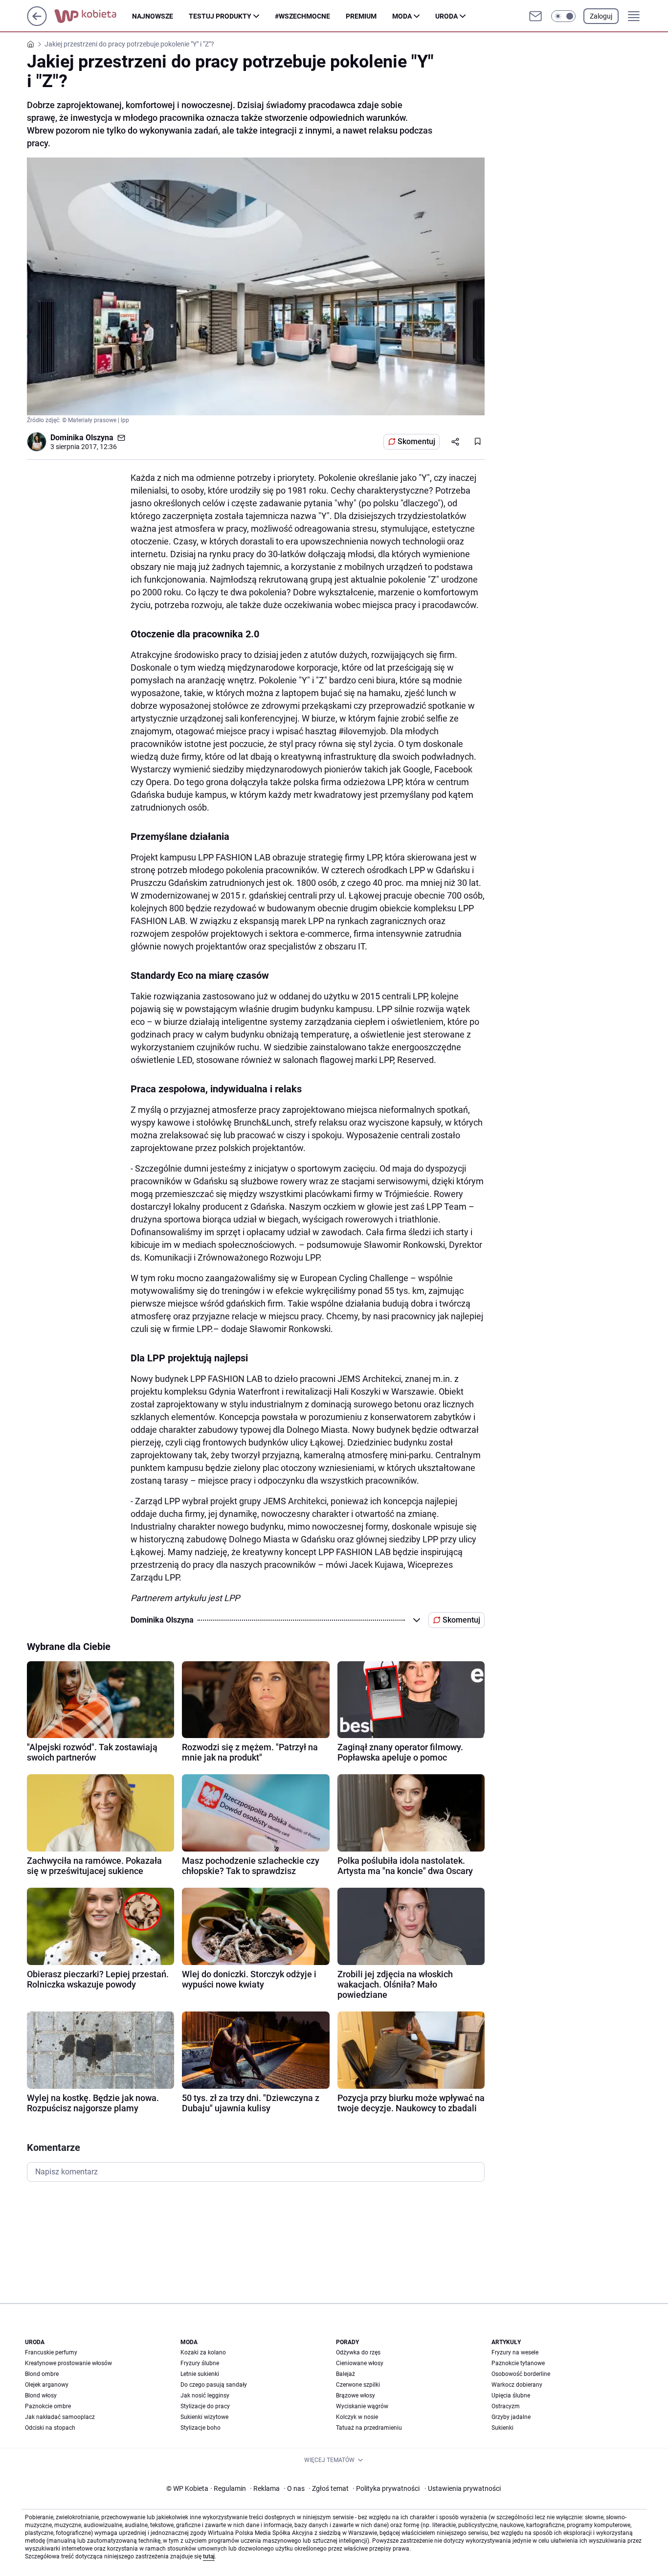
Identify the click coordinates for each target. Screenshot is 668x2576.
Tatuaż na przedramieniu (369, 2428)
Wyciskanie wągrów (362, 2406)
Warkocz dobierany (517, 2385)
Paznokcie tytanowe (518, 2363)
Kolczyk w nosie (357, 2417)
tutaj (209, 2556)
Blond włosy (41, 2395)
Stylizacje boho (200, 2428)
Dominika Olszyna (82, 438)
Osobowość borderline (521, 2374)
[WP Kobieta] (93, 16)
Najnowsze (153, 16)
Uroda (446, 16)
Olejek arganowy (47, 2385)
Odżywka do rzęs (358, 2352)
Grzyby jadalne (511, 2417)
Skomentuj (416, 441)
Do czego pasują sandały (214, 2385)
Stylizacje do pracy (205, 2406)
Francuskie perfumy (51, 2352)
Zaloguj (601, 16)
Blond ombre (42, 2374)
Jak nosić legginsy (205, 2395)
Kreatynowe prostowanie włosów (68, 2363)
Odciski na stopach (50, 2428)
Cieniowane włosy (360, 2363)
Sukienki (502, 2428)
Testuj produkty (220, 16)
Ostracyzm (506, 2406)
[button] (563, 16)
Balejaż (345, 2374)
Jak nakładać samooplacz (60, 2417)
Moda (402, 16)
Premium (361, 16)
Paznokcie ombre (48, 2406)
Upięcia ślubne (511, 2395)
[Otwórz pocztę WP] (535, 16)
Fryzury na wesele (515, 2352)
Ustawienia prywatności (463, 2488)
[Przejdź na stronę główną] (37, 23)
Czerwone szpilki (358, 2385)
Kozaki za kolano (203, 2352)
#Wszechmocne (302, 16)
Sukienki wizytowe (204, 2417)
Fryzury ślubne (200, 2363)
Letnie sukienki (200, 2374)
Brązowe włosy (356, 2395)
